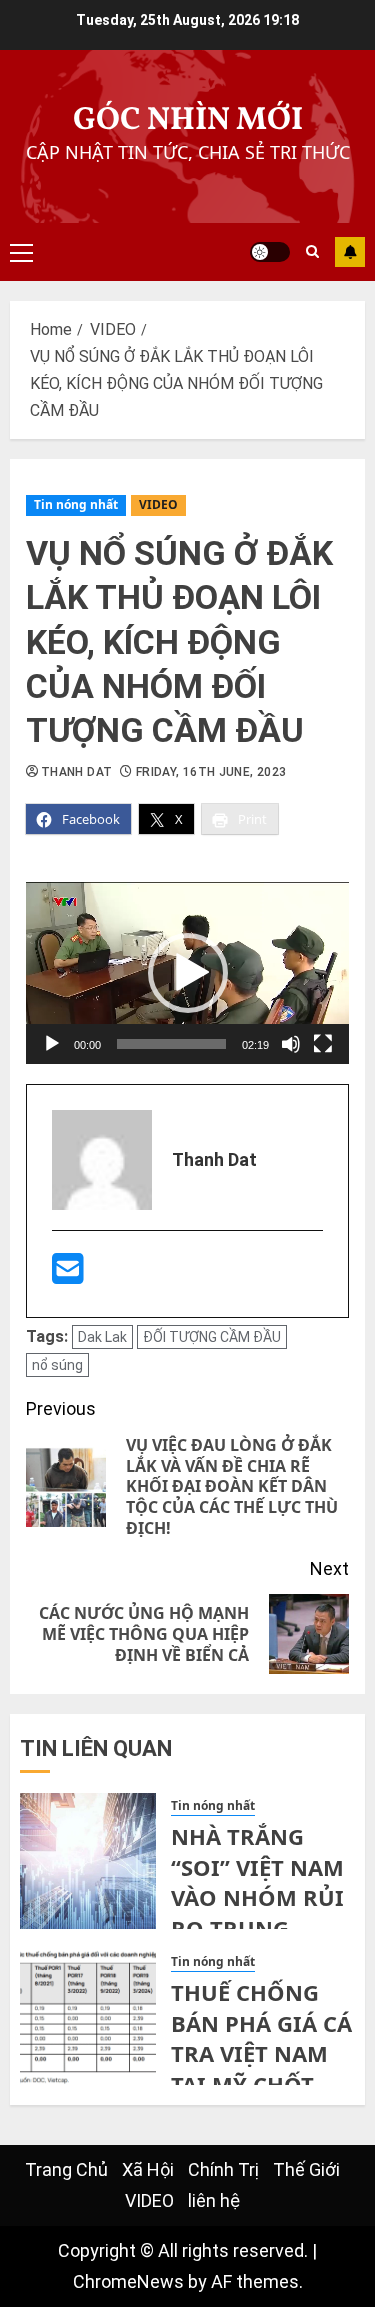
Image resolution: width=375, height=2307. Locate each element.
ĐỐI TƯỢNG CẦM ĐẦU (212, 1337)
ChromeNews (128, 2281)
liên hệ (214, 2200)
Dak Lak (102, 1337)
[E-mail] (68, 1275)
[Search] (312, 252)
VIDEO (158, 504)
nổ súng (57, 1365)
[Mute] (291, 1044)
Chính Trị (223, 2169)
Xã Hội (148, 2169)
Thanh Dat (76, 772)
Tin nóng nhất (76, 504)
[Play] (52, 1044)
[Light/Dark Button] (270, 252)
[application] (187, 973)
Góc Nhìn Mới (188, 121)
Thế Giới (306, 2169)
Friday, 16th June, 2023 (211, 772)
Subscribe (350, 252)
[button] (188, 973)
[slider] (171, 1044)
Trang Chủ (66, 2169)
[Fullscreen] (323, 1044)
